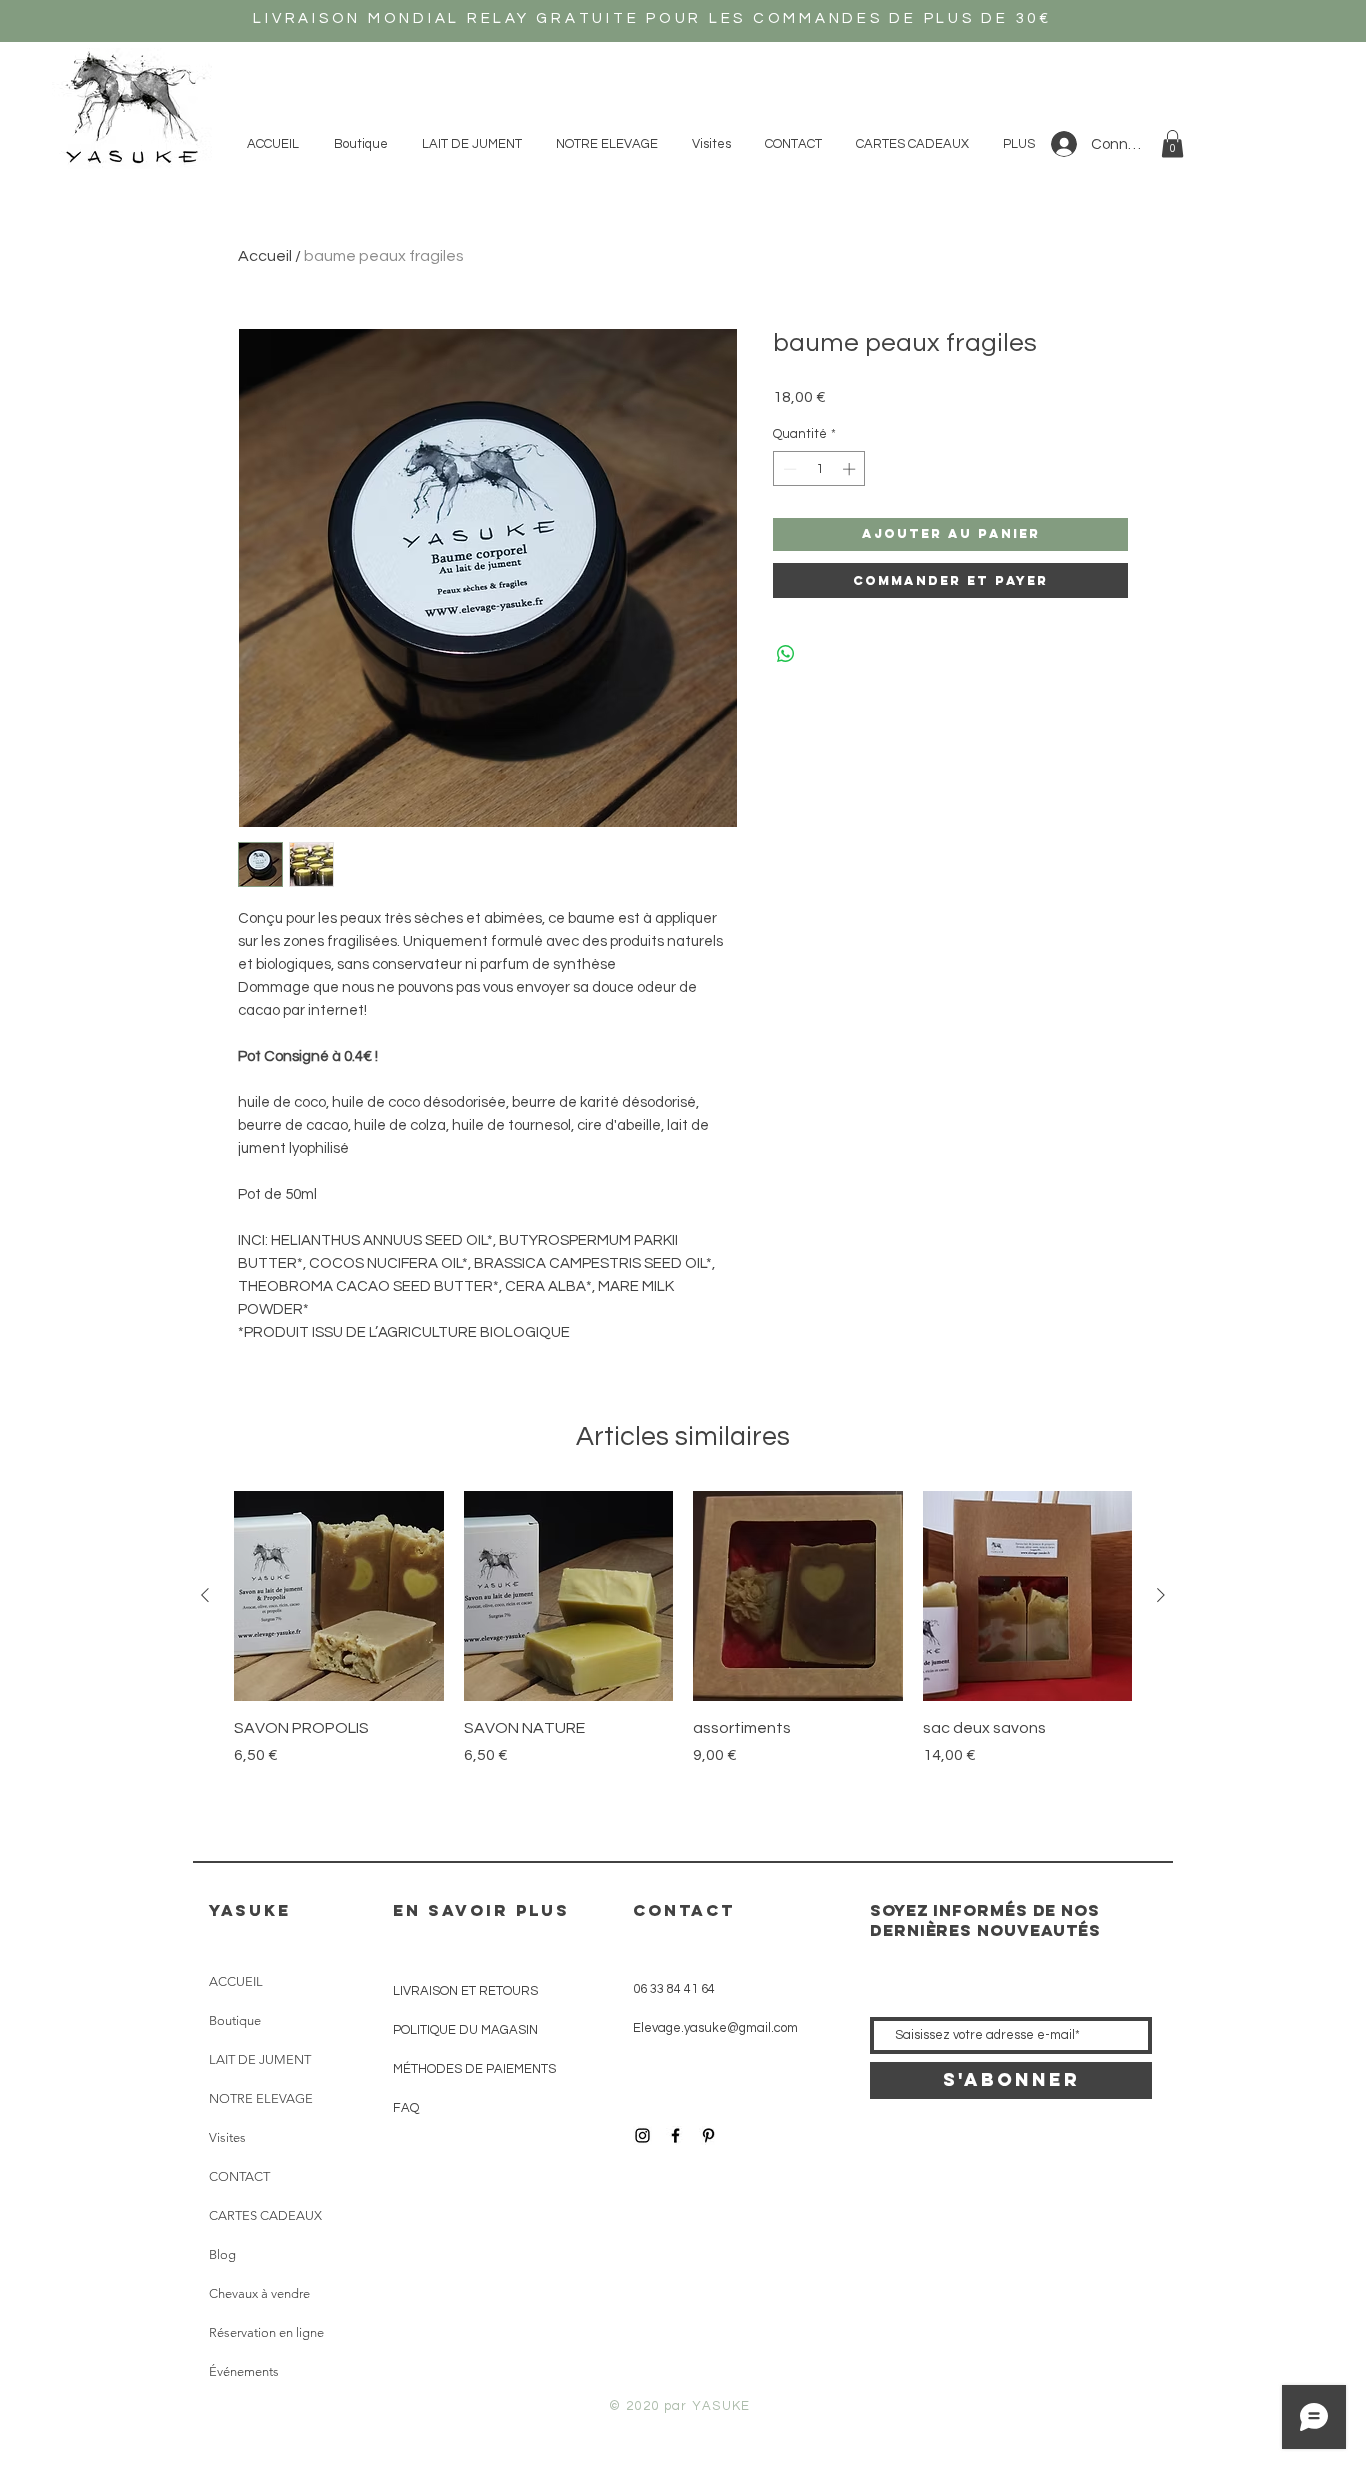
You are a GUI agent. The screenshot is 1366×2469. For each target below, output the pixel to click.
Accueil (265, 256)
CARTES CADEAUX (265, 2215)
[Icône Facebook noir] (675, 2135)
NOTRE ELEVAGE (261, 2098)
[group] (683, 1640)
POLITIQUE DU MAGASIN (465, 2030)
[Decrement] (788, 469)
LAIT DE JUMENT (260, 2059)
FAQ (406, 2108)
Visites (227, 2137)
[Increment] (851, 469)
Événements (244, 2371)
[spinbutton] (819, 469)
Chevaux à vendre (259, 2293)
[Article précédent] (205, 1595)
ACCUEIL (236, 1981)
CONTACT (239, 2176)
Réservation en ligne (266, 2332)
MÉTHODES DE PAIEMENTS (474, 2069)
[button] (1172, 143)
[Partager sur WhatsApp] (786, 654)
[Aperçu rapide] (339, 1596)
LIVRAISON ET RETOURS (465, 1991)
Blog (222, 2254)
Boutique (235, 2020)
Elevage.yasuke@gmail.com (715, 2028)
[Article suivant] (1161, 1595)
